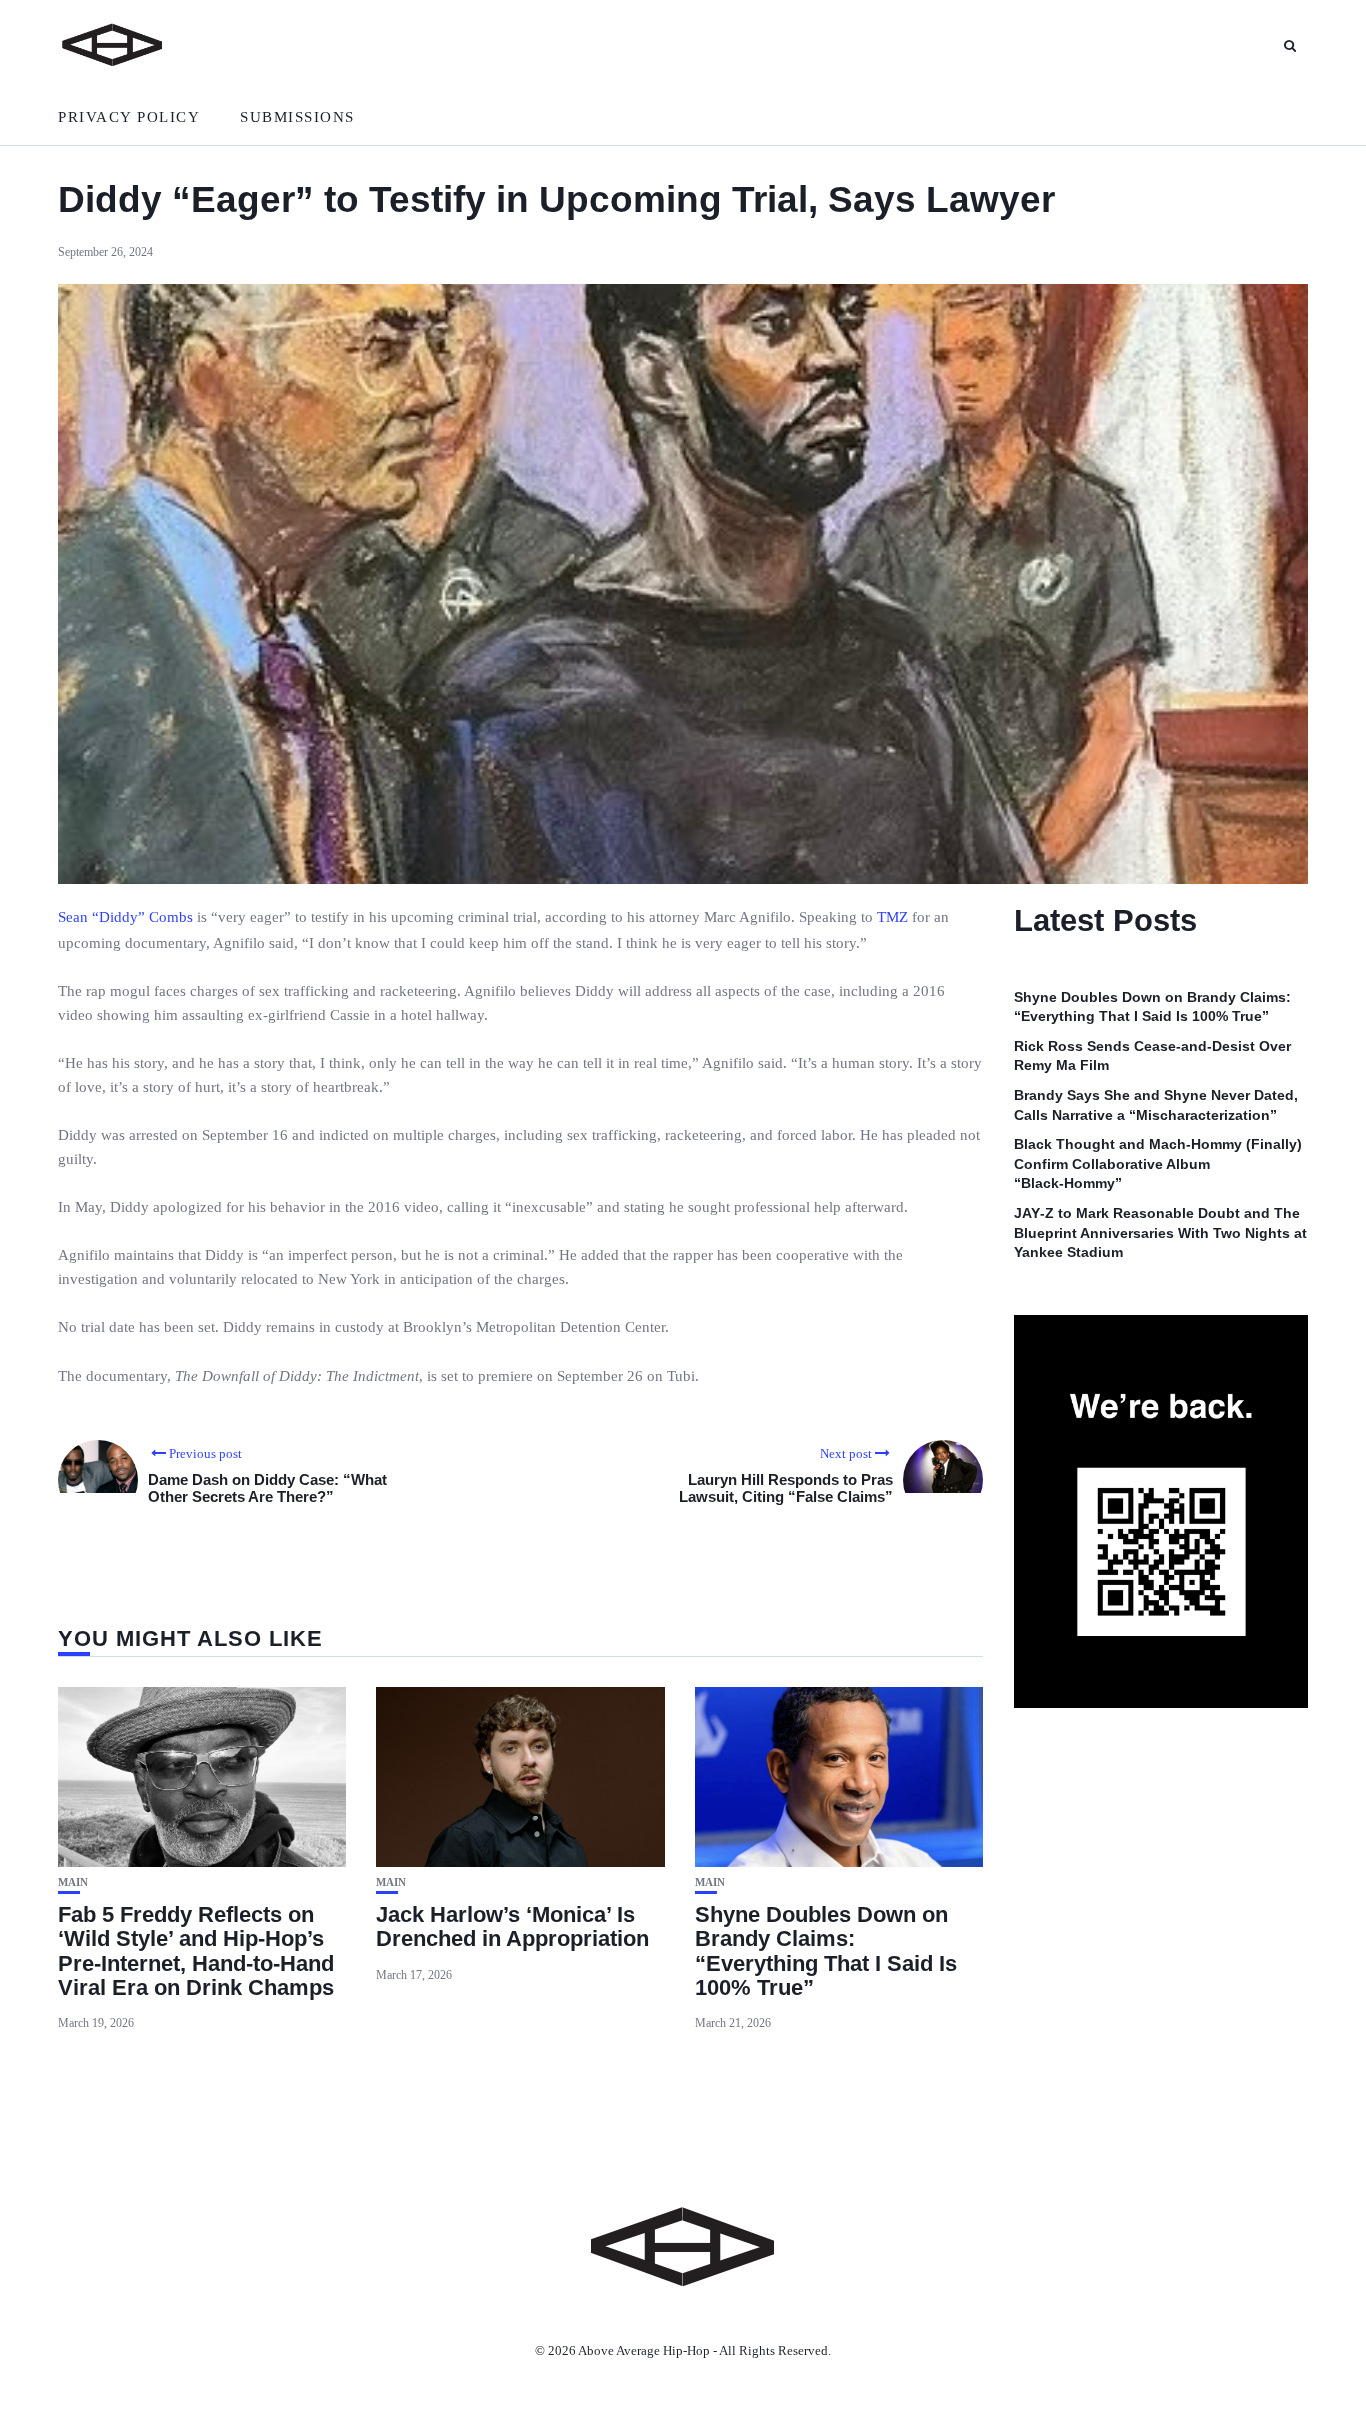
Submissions (297, 117)
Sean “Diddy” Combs (125, 917)
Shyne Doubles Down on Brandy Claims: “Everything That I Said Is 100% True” (826, 1951)
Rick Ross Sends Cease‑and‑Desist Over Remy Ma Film (1152, 1056)
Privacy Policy (129, 117)
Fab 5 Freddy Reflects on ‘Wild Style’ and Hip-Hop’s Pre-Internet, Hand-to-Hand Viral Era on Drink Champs (196, 1951)
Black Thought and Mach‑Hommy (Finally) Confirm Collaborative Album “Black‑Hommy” (1158, 1164)
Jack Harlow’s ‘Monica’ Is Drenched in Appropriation (512, 1926)
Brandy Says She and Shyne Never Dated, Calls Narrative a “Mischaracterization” (1156, 1106)
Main (73, 1882)
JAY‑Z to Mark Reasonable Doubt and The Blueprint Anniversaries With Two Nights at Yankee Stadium (1160, 1233)
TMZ (892, 917)
